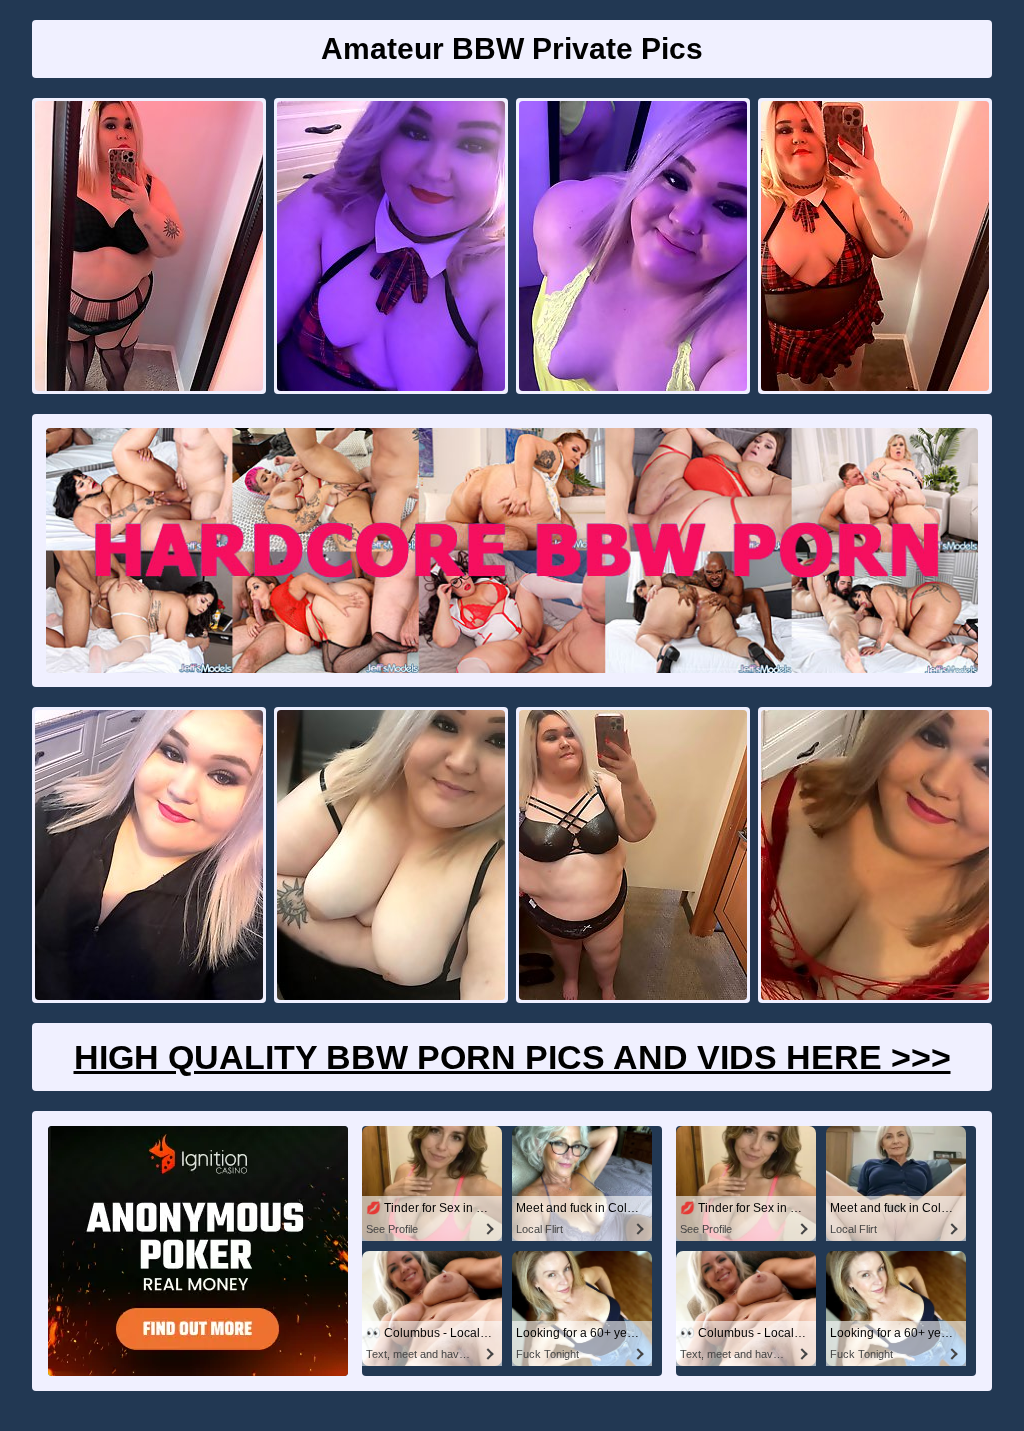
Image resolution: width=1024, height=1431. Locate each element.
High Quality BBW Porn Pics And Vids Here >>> (512, 1057)
